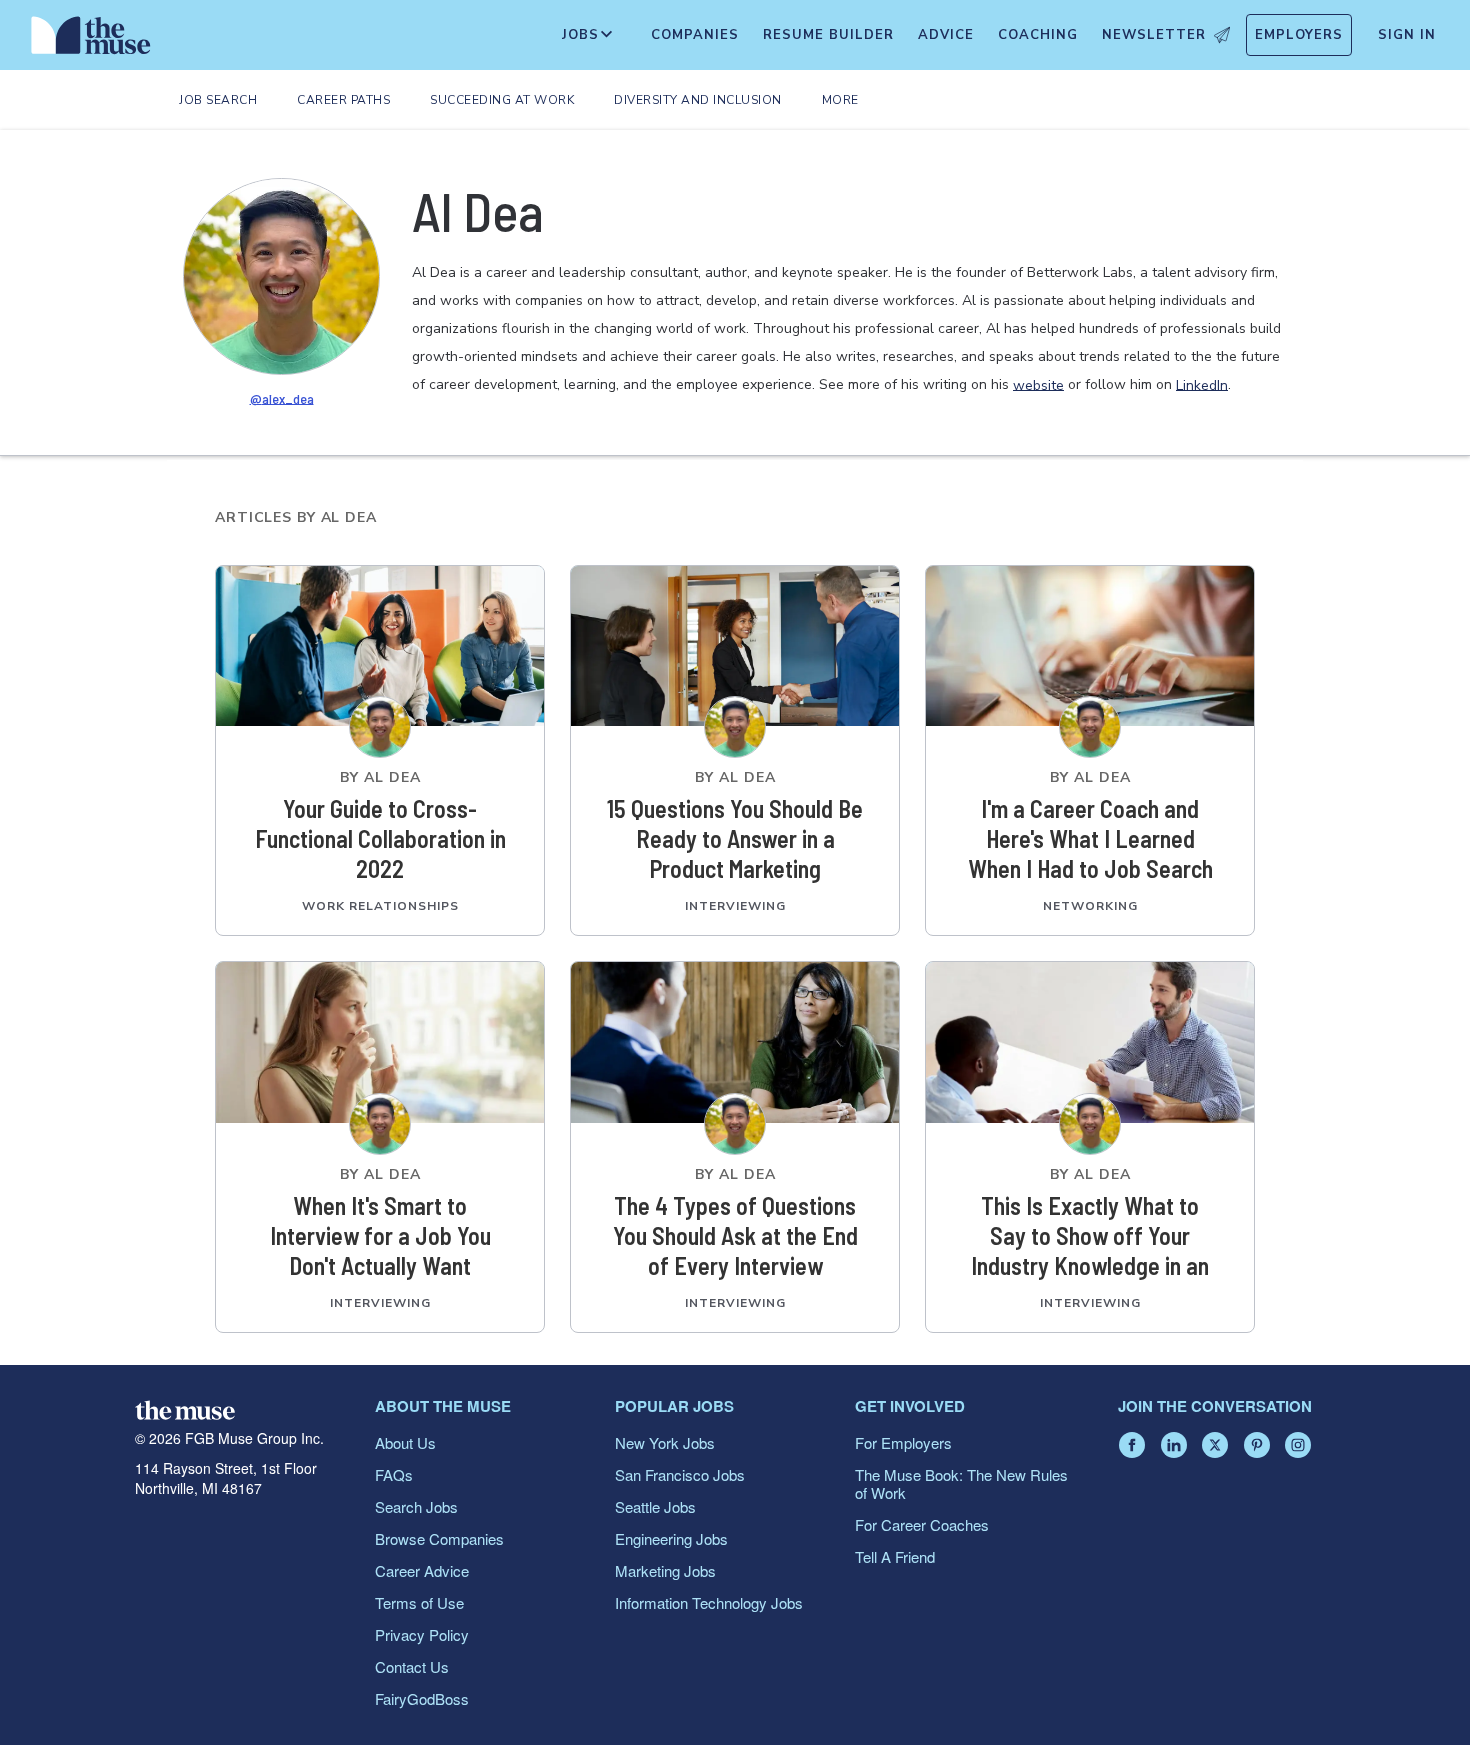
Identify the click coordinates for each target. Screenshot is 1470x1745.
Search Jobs (416, 1506)
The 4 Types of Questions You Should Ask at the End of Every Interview (735, 1235)
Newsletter (1154, 35)
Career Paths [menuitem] (343, 100)
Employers (1299, 35)
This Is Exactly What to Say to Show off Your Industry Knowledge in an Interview (1090, 1236)
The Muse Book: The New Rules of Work (961, 1483)
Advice (946, 35)
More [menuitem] (840, 100)
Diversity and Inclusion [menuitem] (698, 100)
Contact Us (412, 1666)
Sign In (1407, 35)
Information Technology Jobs (709, 1602)
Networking (1090, 906)
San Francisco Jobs (680, 1474)
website (1038, 384)
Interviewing (735, 906)
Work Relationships (380, 906)
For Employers (903, 1442)
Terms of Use (419, 1602)
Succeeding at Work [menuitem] (502, 100)
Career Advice (422, 1570)
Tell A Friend (895, 1556)
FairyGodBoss (422, 1698)
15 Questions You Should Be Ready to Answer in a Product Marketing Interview (735, 839)
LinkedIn (1202, 384)
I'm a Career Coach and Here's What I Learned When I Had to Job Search (1090, 838)
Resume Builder (828, 35)
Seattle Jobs (655, 1506)
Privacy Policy (422, 1634)
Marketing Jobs (665, 1570)
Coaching (1038, 35)
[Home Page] (91, 40)
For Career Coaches (922, 1524)
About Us (405, 1442)
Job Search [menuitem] (218, 100)
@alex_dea (282, 397)
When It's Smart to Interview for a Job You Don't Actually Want (380, 1235)
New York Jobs (665, 1442)
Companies (695, 35)
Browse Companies (439, 1538)
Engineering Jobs (671, 1538)
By (380, 777)
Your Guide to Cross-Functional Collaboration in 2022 (380, 838)
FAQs (394, 1474)
